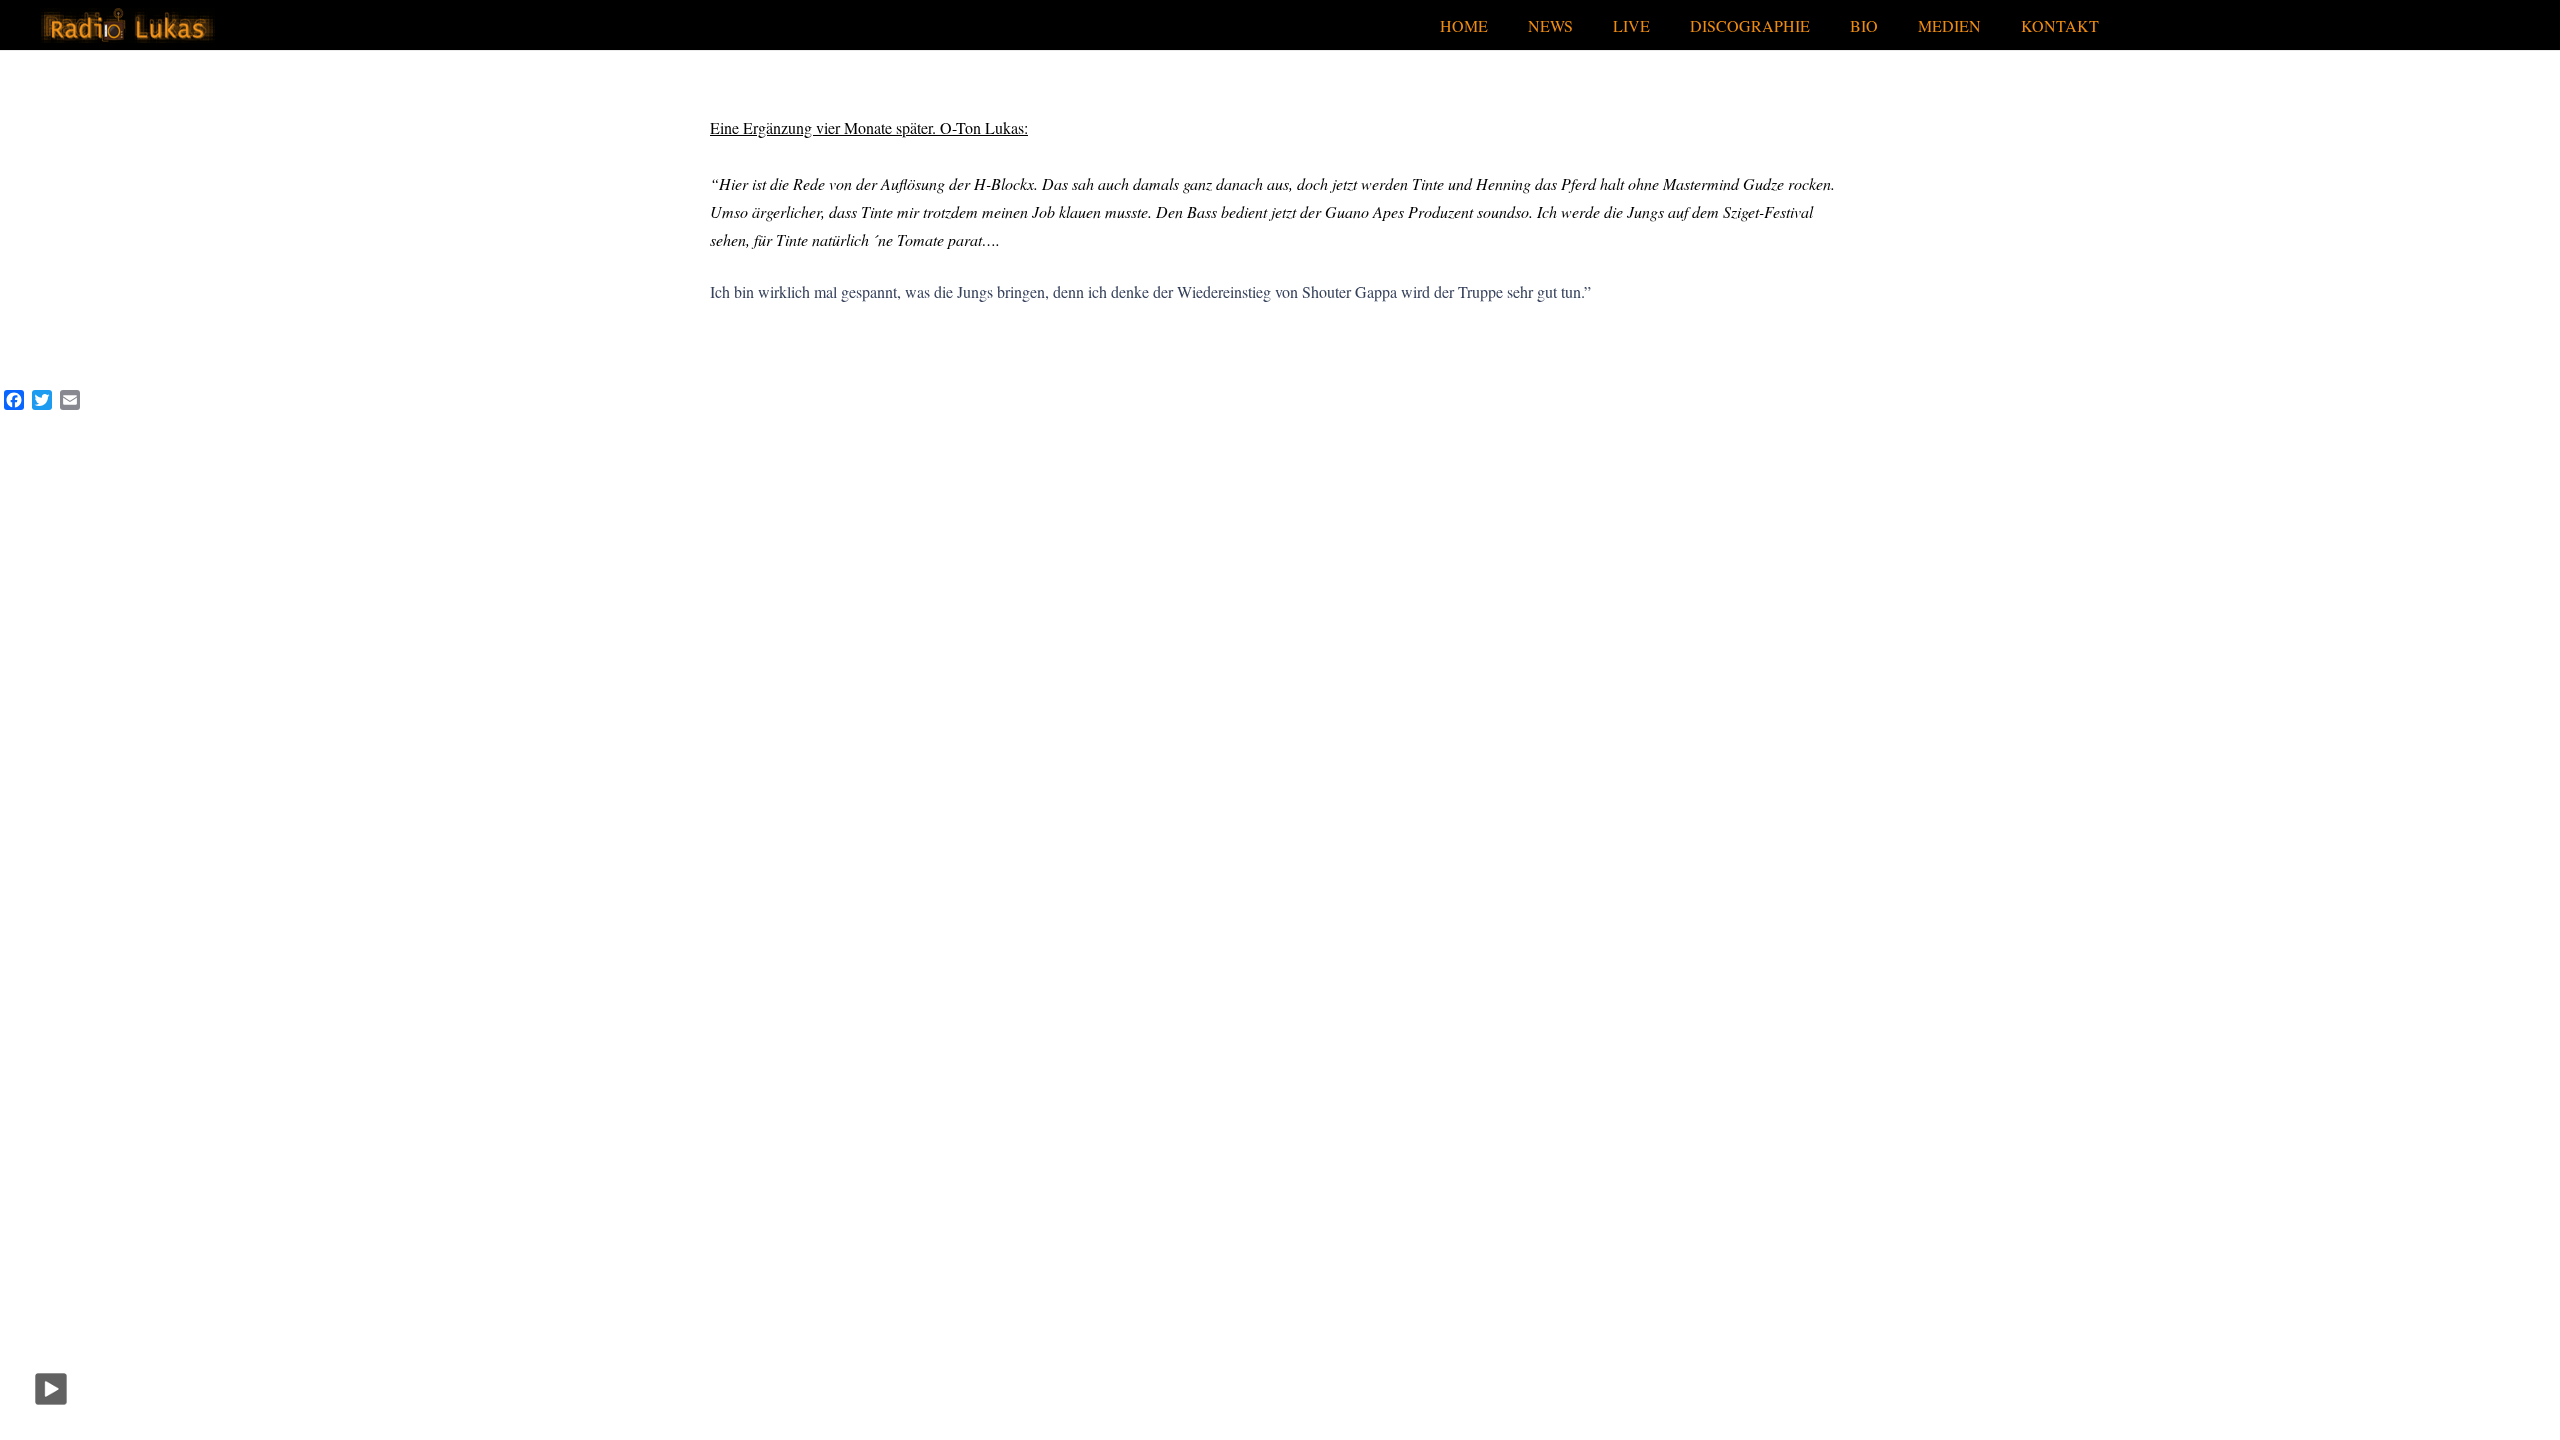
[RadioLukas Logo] (127, 25)
